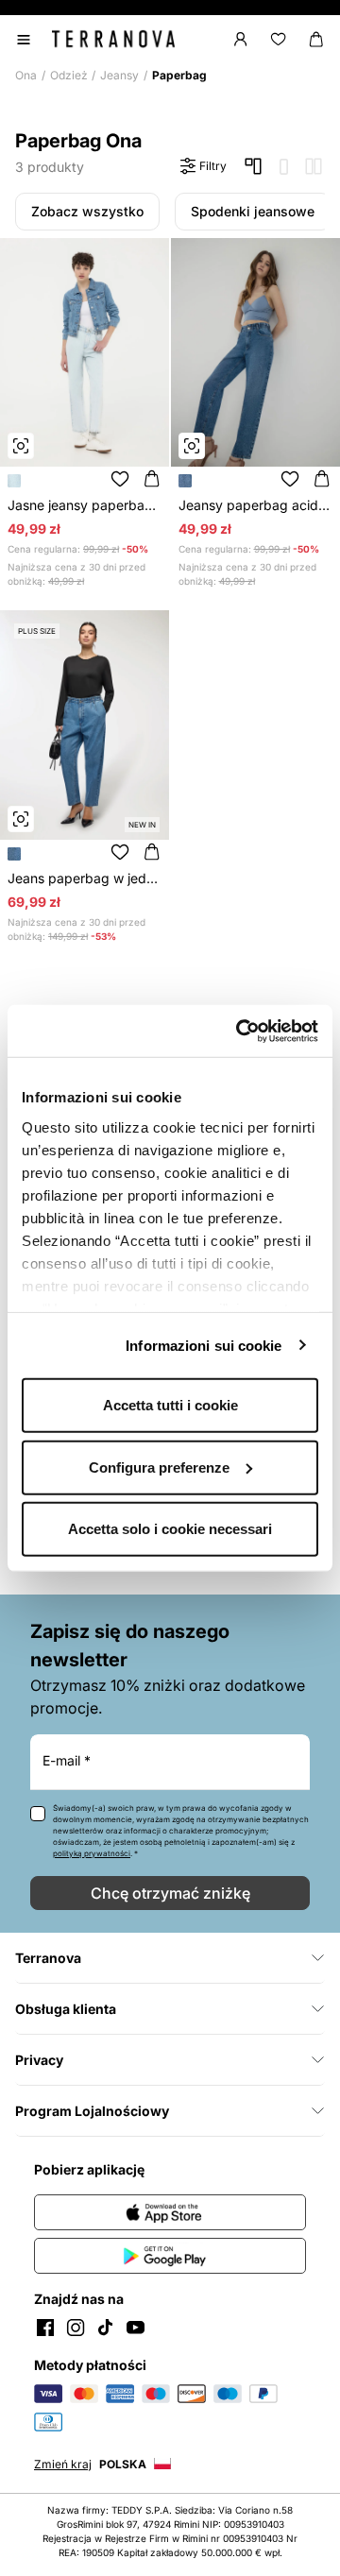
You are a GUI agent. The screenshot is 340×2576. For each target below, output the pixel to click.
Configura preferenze (159, 1467)
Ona (26, 75)
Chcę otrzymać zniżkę (170, 1893)
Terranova (48, 1958)
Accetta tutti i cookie (170, 1405)
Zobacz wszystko (87, 211)
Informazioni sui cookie (204, 1345)
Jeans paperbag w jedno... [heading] (85, 878)
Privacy (39, 2060)
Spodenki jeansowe (253, 211)
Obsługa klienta (66, 2009)
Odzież (69, 75)
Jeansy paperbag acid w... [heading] (256, 505)
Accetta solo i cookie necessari (170, 1529)
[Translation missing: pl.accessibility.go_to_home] (113, 39)
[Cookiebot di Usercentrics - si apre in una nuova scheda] (240, 1031)
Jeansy (119, 75)
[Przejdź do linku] (170, 2212)
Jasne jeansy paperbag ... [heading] (85, 505)
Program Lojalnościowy (93, 2111)
